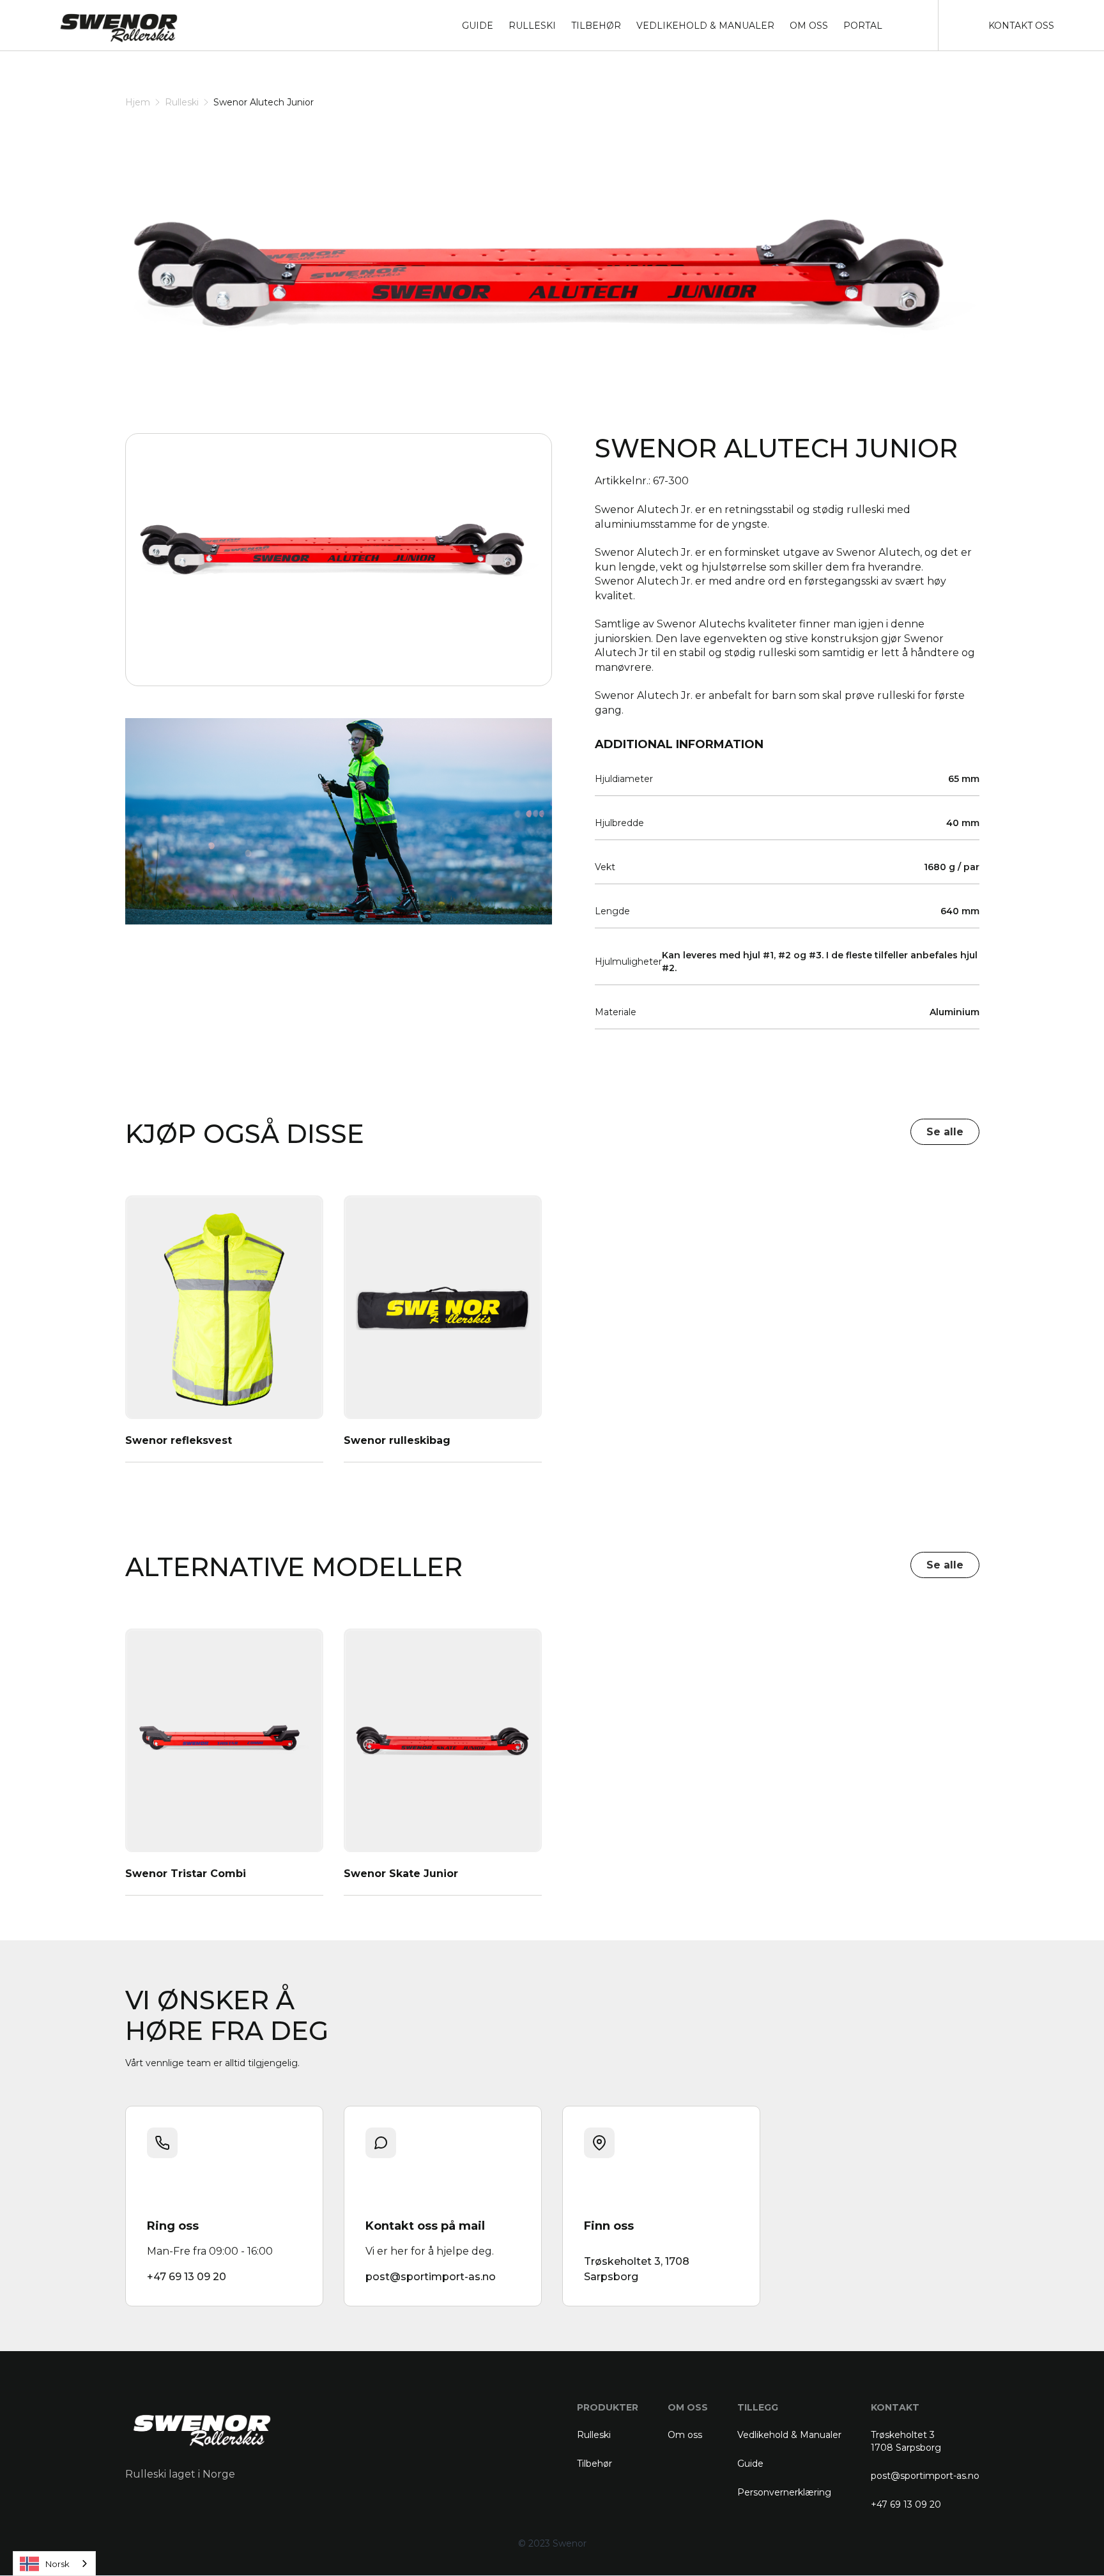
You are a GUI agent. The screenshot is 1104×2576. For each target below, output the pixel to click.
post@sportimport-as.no (925, 2476)
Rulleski (182, 102)
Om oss (685, 2435)
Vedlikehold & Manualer (789, 2435)
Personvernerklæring (784, 2492)
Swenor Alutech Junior (264, 102)
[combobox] (54, 2564)
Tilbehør (594, 2464)
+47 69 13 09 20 (906, 2504)
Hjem (138, 102)
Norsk (57, 2564)
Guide (750, 2464)
